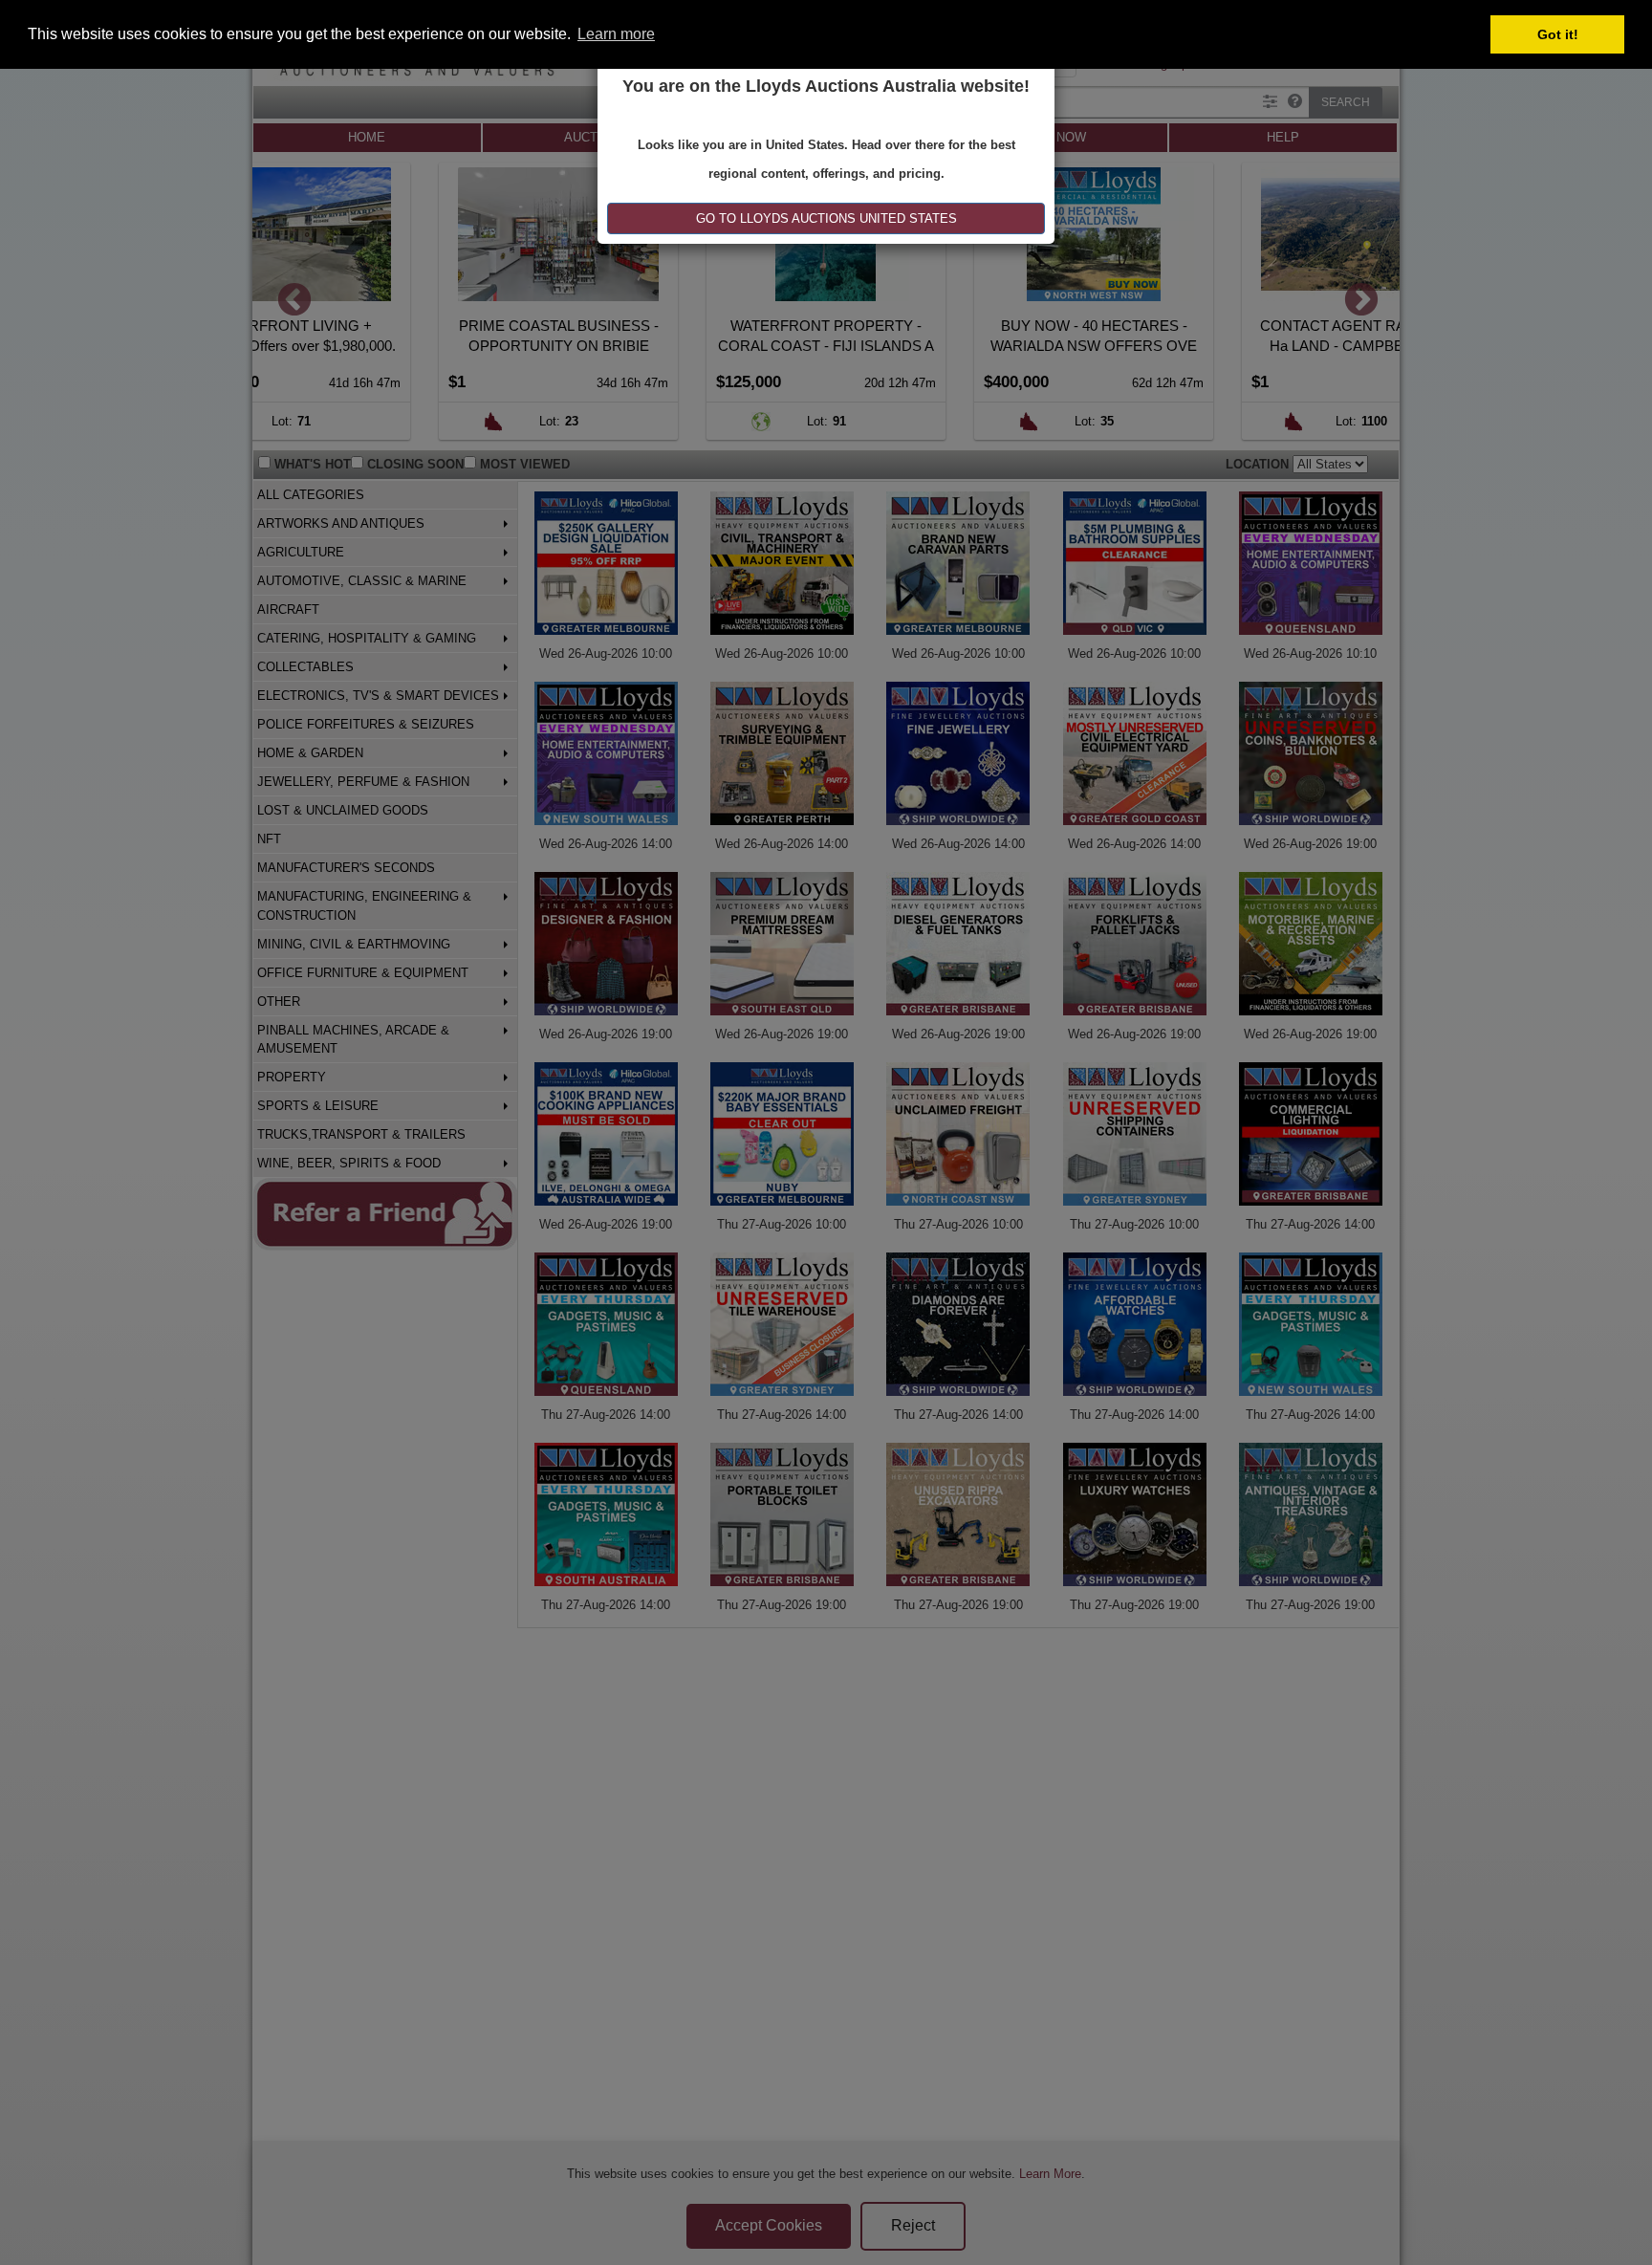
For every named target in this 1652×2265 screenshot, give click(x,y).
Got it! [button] (1558, 34)
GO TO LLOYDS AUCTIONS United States (826, 218)
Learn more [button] (616, 34)
